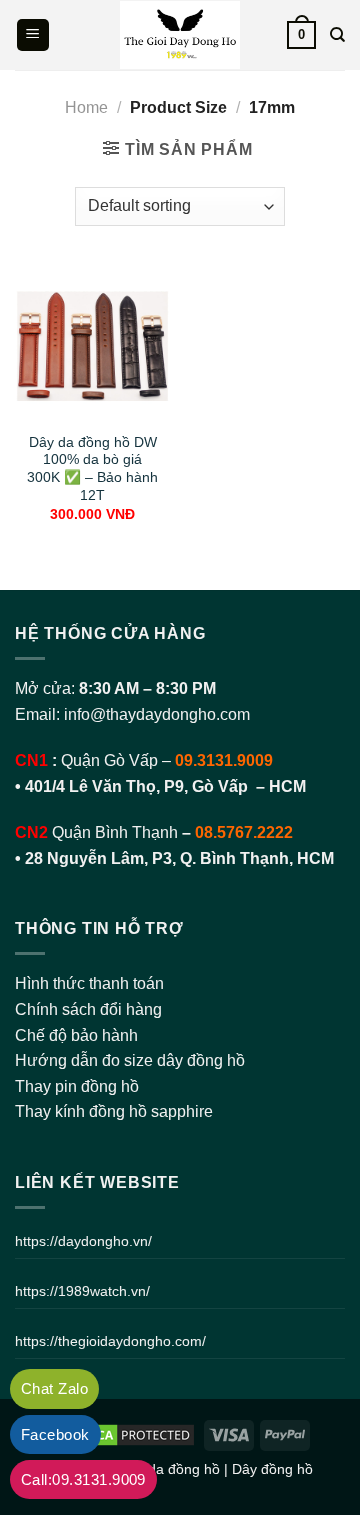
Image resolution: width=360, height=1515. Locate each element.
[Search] (337, 35)
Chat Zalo (54, 1388)
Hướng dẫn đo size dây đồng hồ (130, 1060)
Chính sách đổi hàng (88, 1009)
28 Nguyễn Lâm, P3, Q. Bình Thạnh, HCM (179, 858)
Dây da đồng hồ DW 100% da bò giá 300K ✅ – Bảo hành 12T (92, 469)
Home (86, 107)
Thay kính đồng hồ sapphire (114, 1111)
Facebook (55, 1434)
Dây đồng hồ (272, 1469)
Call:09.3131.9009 (83, 1479)
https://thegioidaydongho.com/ (110, 1341)
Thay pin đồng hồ (77, 1086)
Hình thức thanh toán (89, 983)
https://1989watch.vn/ (82, 1291)
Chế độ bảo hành (76, 1035)
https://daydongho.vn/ (83, 1241)
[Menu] (33, 35)
